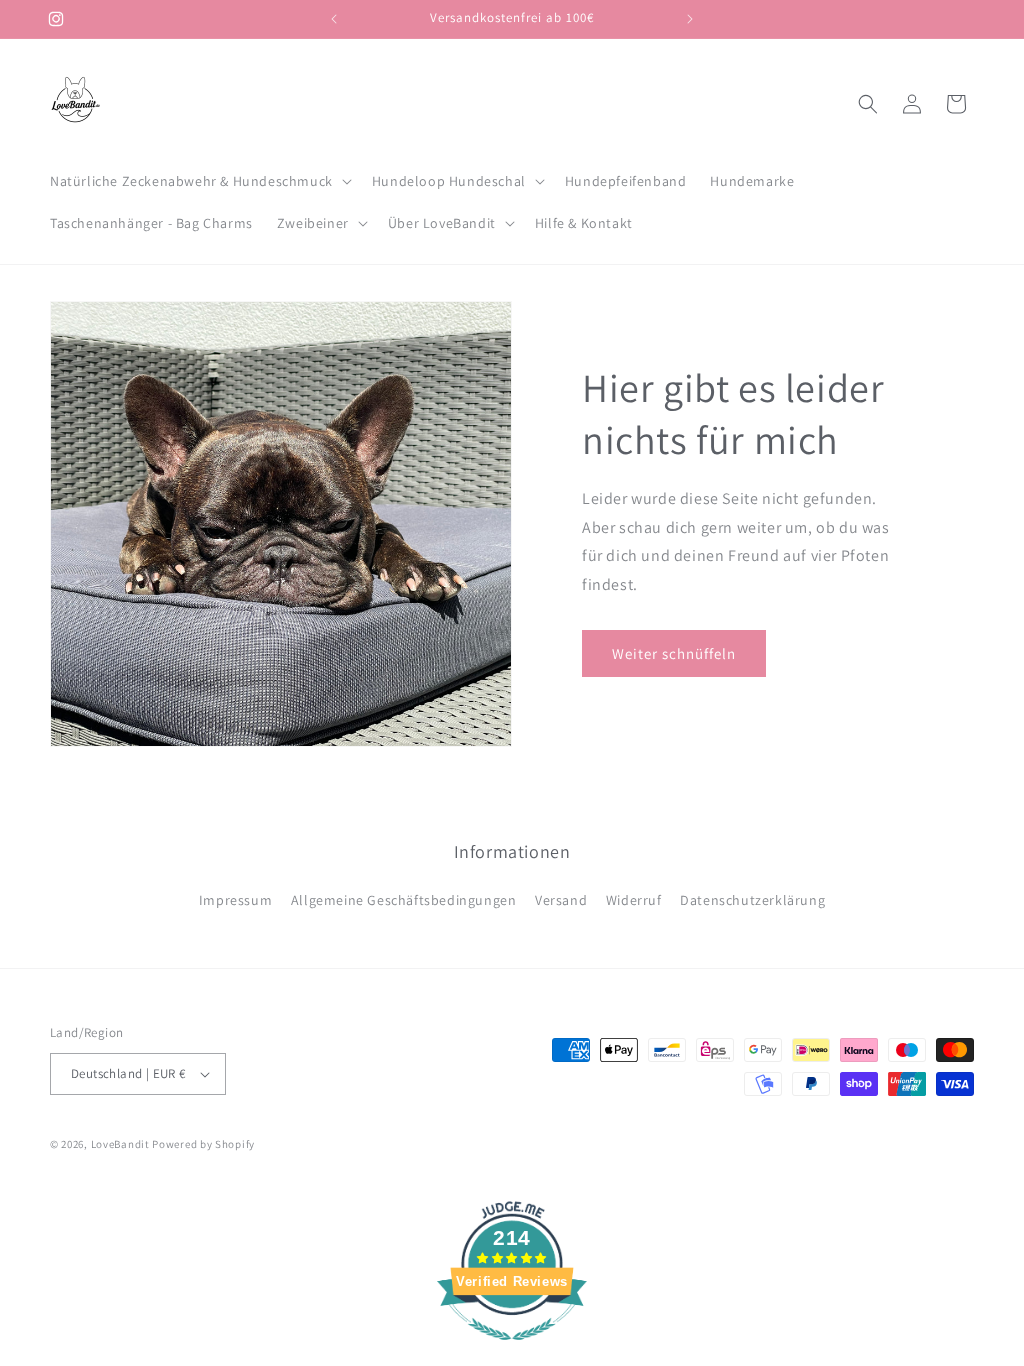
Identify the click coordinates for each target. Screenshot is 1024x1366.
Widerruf (634, 900)
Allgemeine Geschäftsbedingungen (404, 900)
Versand (561, 900)
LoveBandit (120, 1144)
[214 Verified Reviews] (512, 1350)
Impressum (235, 900)
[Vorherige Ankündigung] (334, 19)
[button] (199, 181)
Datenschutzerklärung (752, 900)
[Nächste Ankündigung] (690, 19)
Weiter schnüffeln (674, 653)
